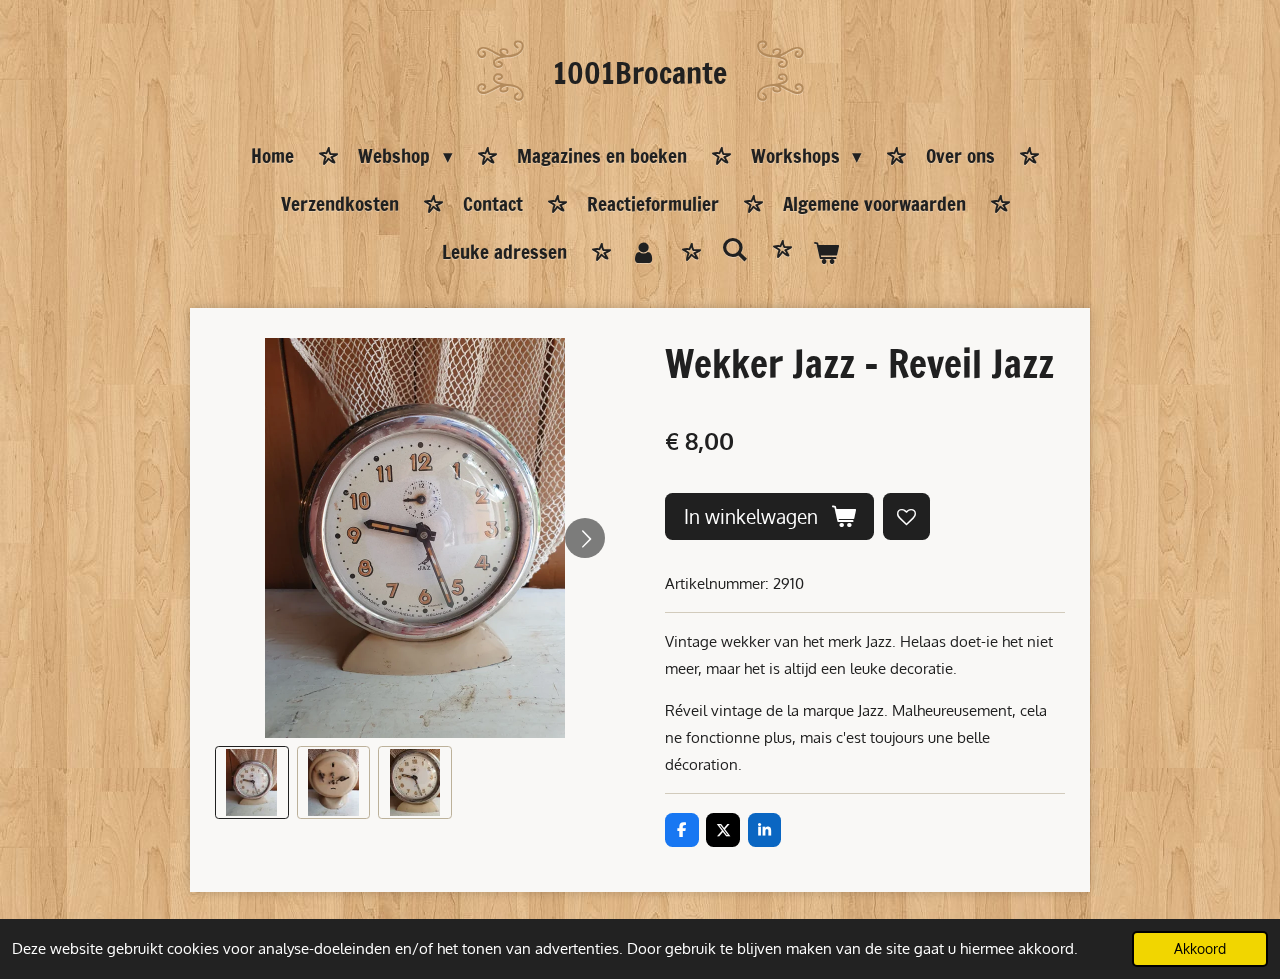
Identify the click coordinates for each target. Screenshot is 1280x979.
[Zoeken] (734, 249)
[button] (252, 783)
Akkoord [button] (1200, 948)
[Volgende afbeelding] (585, 538)
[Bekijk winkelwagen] (825, 253)
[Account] (644, 253)
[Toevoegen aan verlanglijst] (906, 516)
